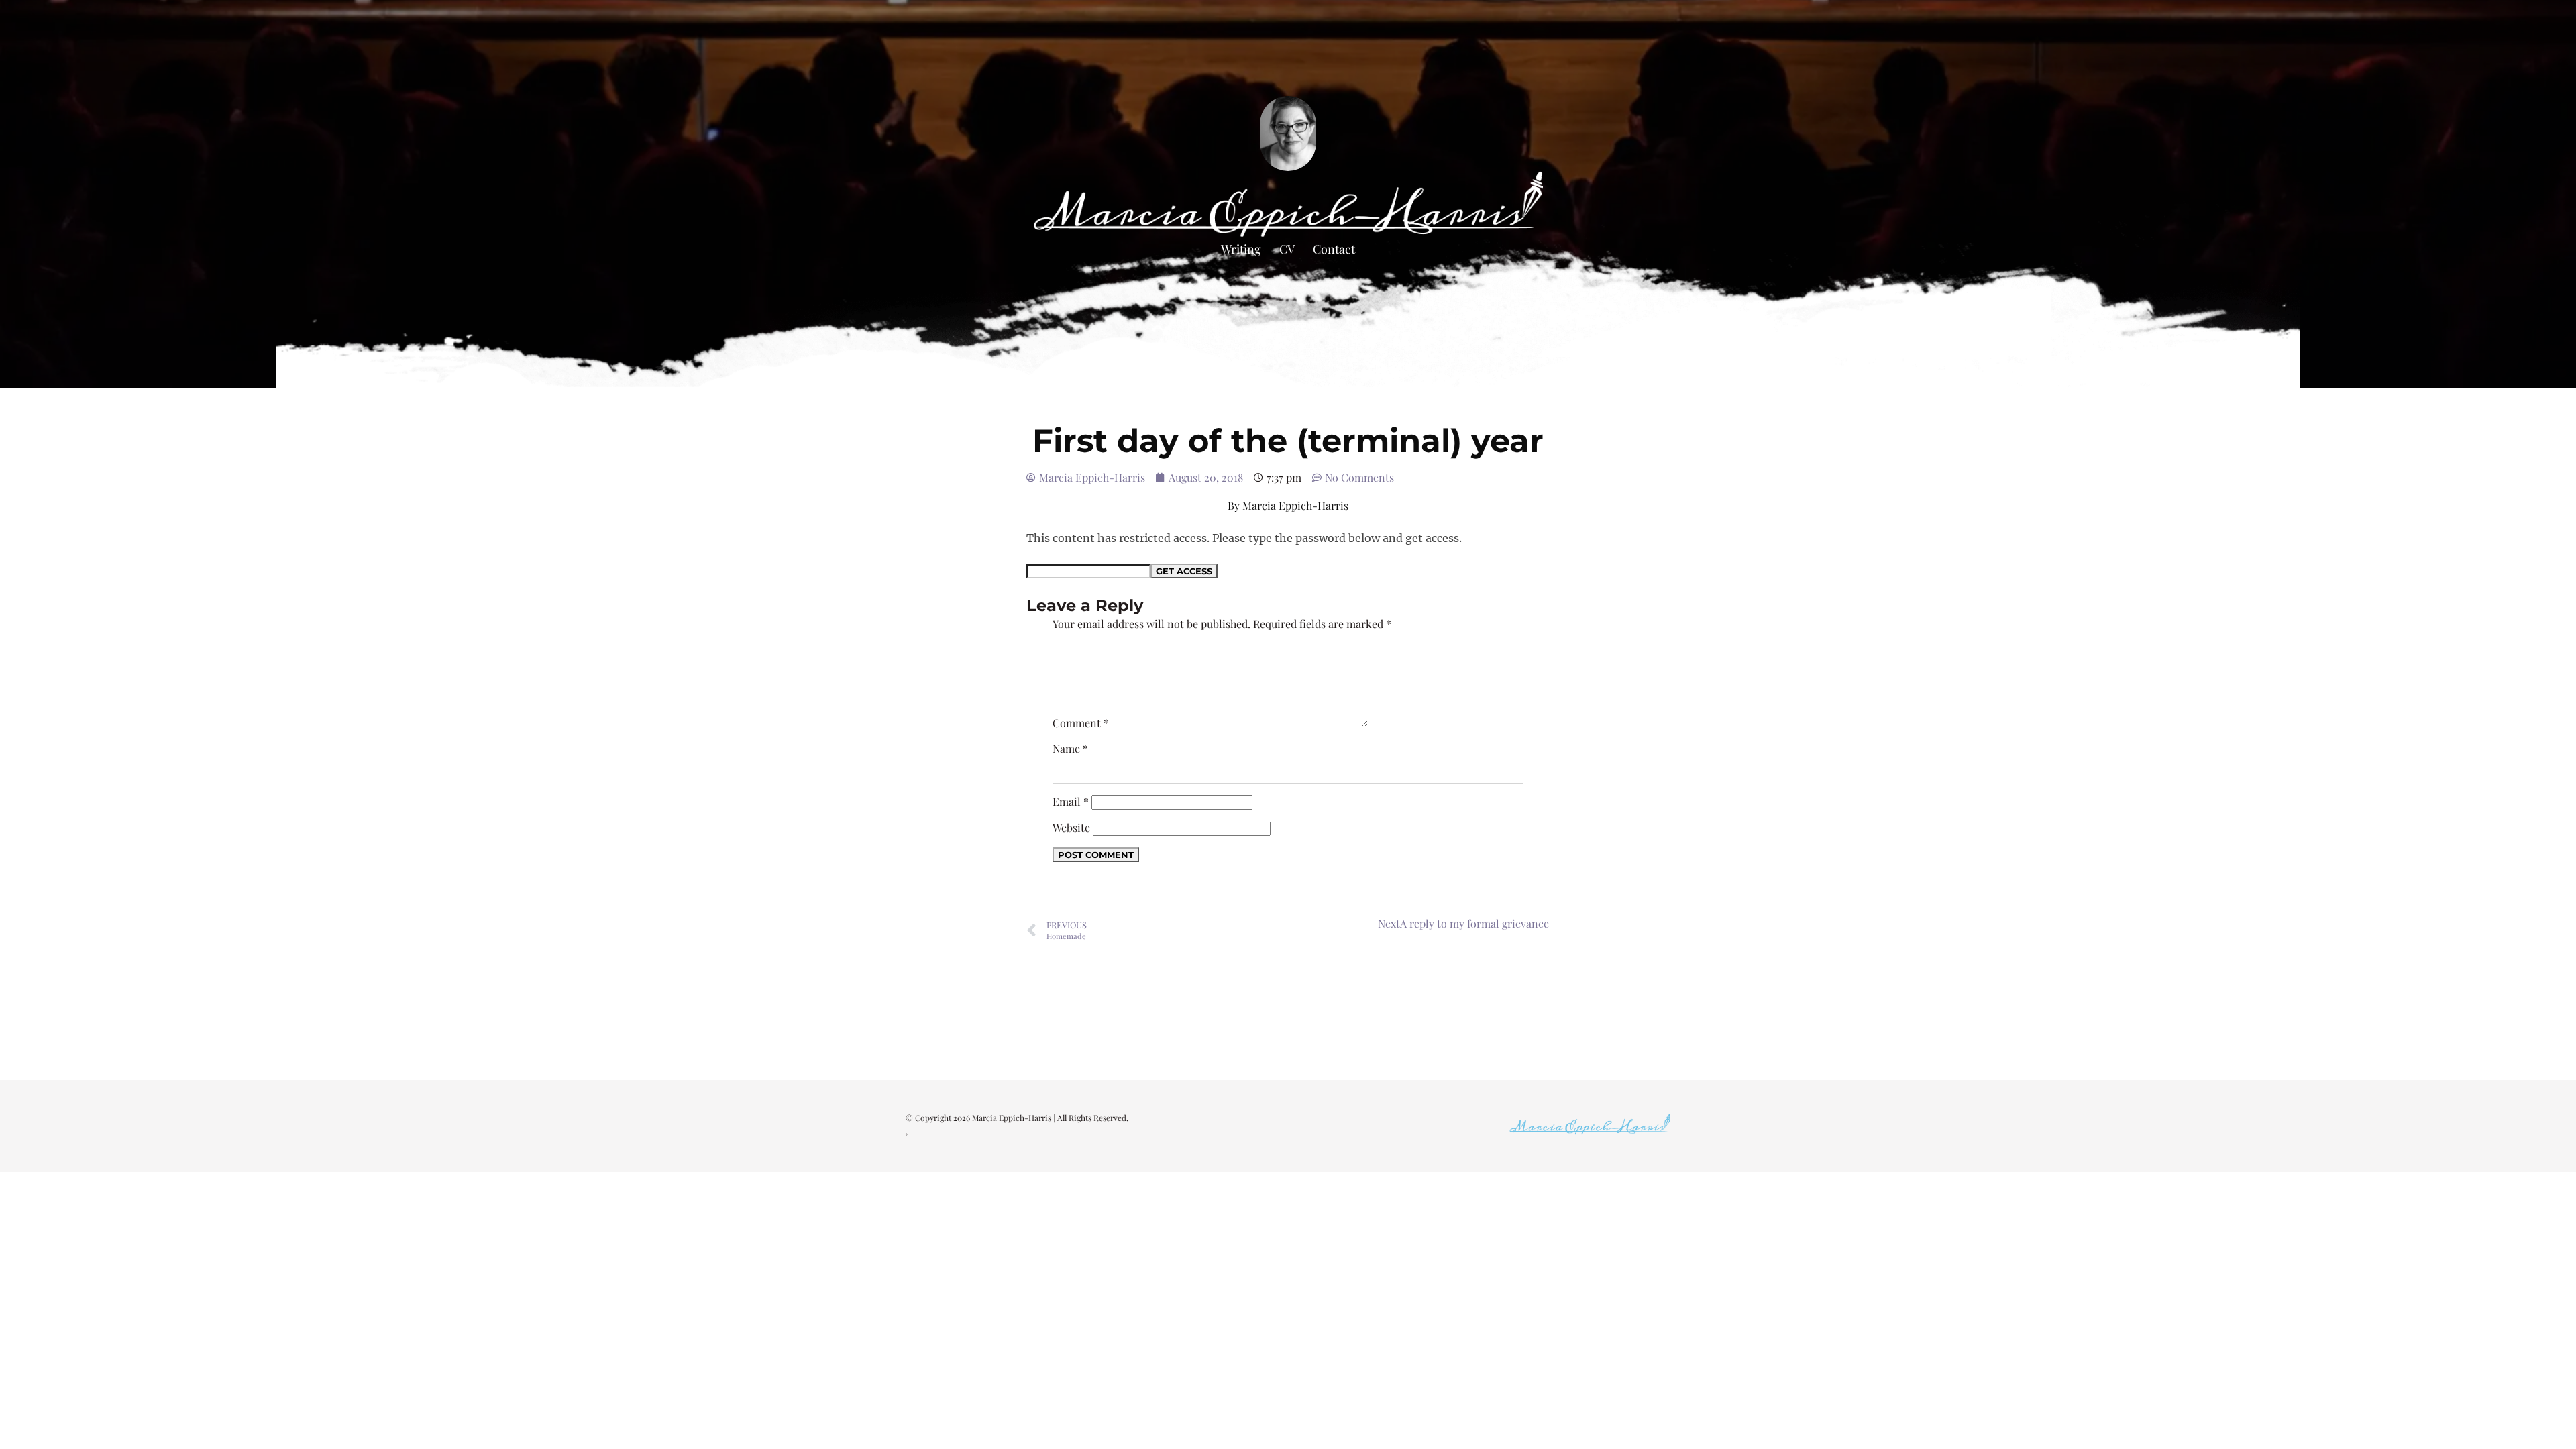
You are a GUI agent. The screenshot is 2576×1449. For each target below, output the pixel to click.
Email (1071, 801)
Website (1071, 827)
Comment (1081, 723)
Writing (1241, 249)
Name (1070, 748)
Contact (1334, 249)
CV (1287, 249)
